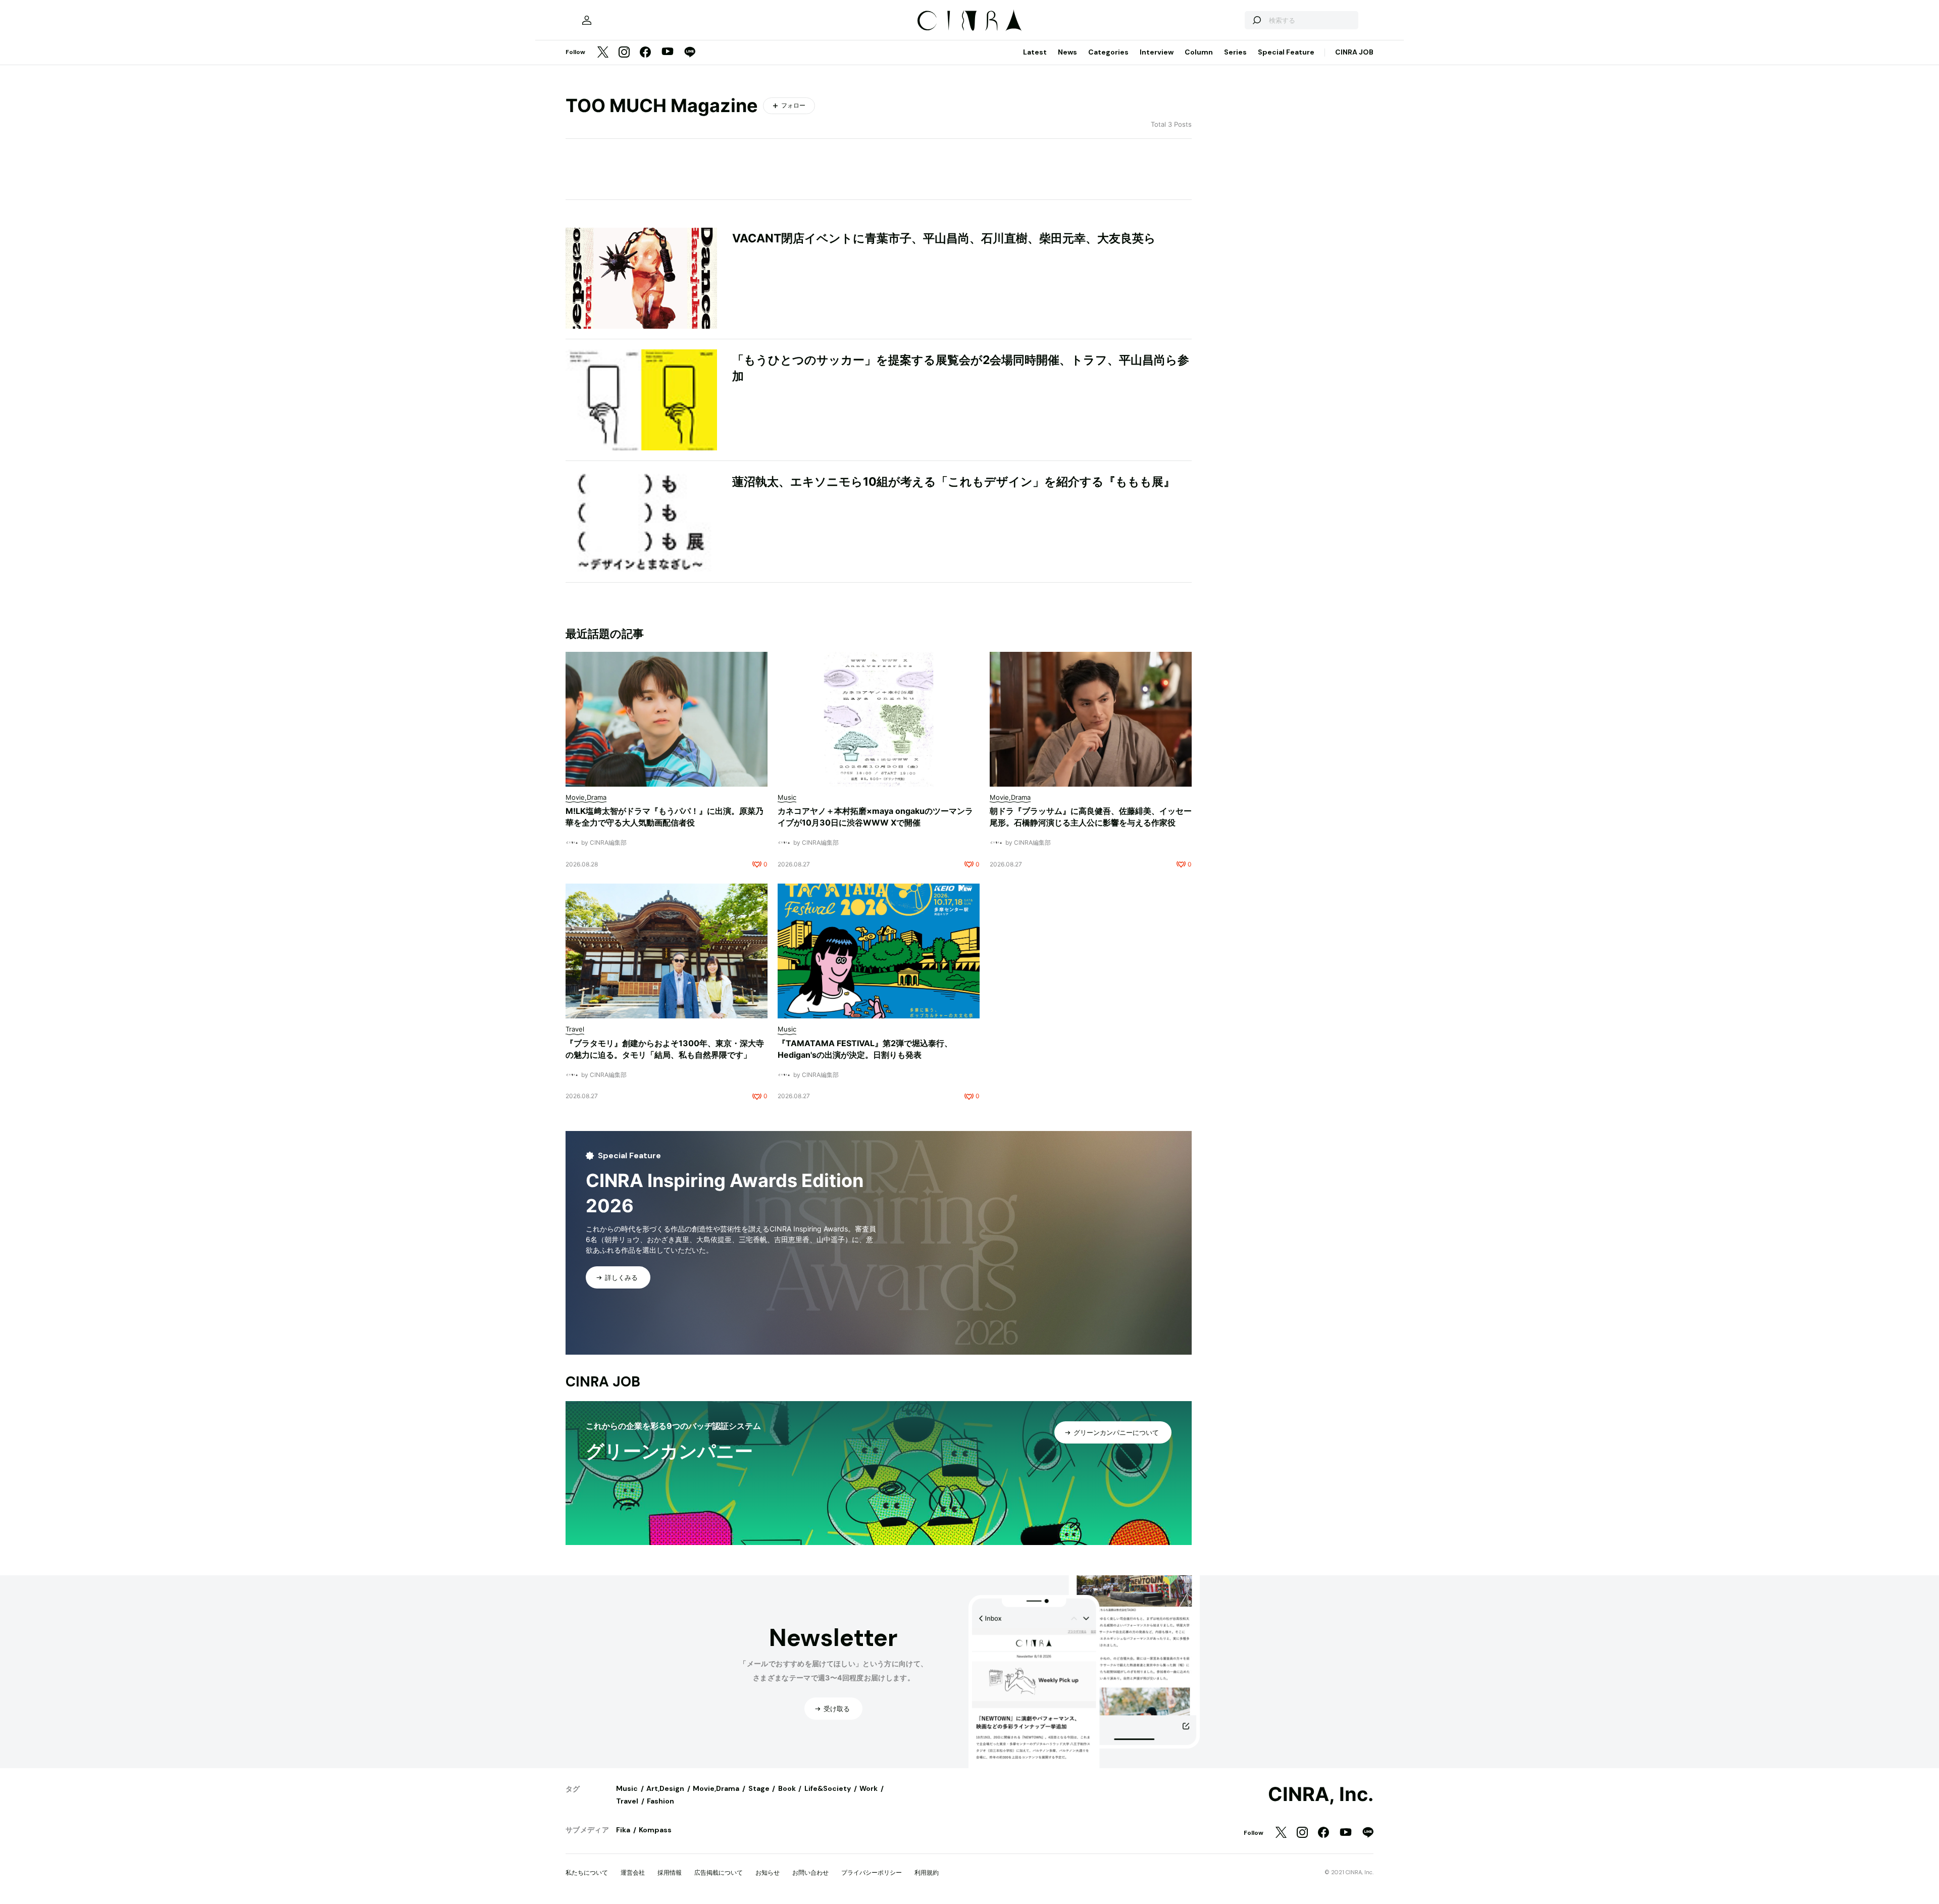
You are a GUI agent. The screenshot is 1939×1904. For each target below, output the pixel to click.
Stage (759, 1788)
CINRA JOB (1354, 52)
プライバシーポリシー (872, 1872)
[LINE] (690, 53)
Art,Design (665, 1788)
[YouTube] (668, 53)
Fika (623, 1830)
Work (869, 1788)
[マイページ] (587, 20)
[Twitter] (603, 53)
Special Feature (1286, 52)
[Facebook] (645, 53)
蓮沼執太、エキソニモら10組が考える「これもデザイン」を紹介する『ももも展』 (954, 482)
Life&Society (828, 1788)
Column (1199, 52)
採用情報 (670, 1872)
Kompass (655, 1830)
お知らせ (768, 1872)
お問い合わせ (810, 1872)
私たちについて (587, 1872)
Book (787, 1788)
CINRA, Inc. (1321, 1794)
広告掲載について (719, 1872)
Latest (1035, 52)
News (1067, 52)
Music (627, 1788)
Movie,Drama (716, 1788)
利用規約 (927, 1872)
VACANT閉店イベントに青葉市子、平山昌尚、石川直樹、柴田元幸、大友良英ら (944, 238)
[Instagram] (624, 53)
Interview (1157, 52)
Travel (627, 1801)
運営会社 (633, 1872)
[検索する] (1256, 20)
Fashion (660, 1801)
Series (1235, 52)
